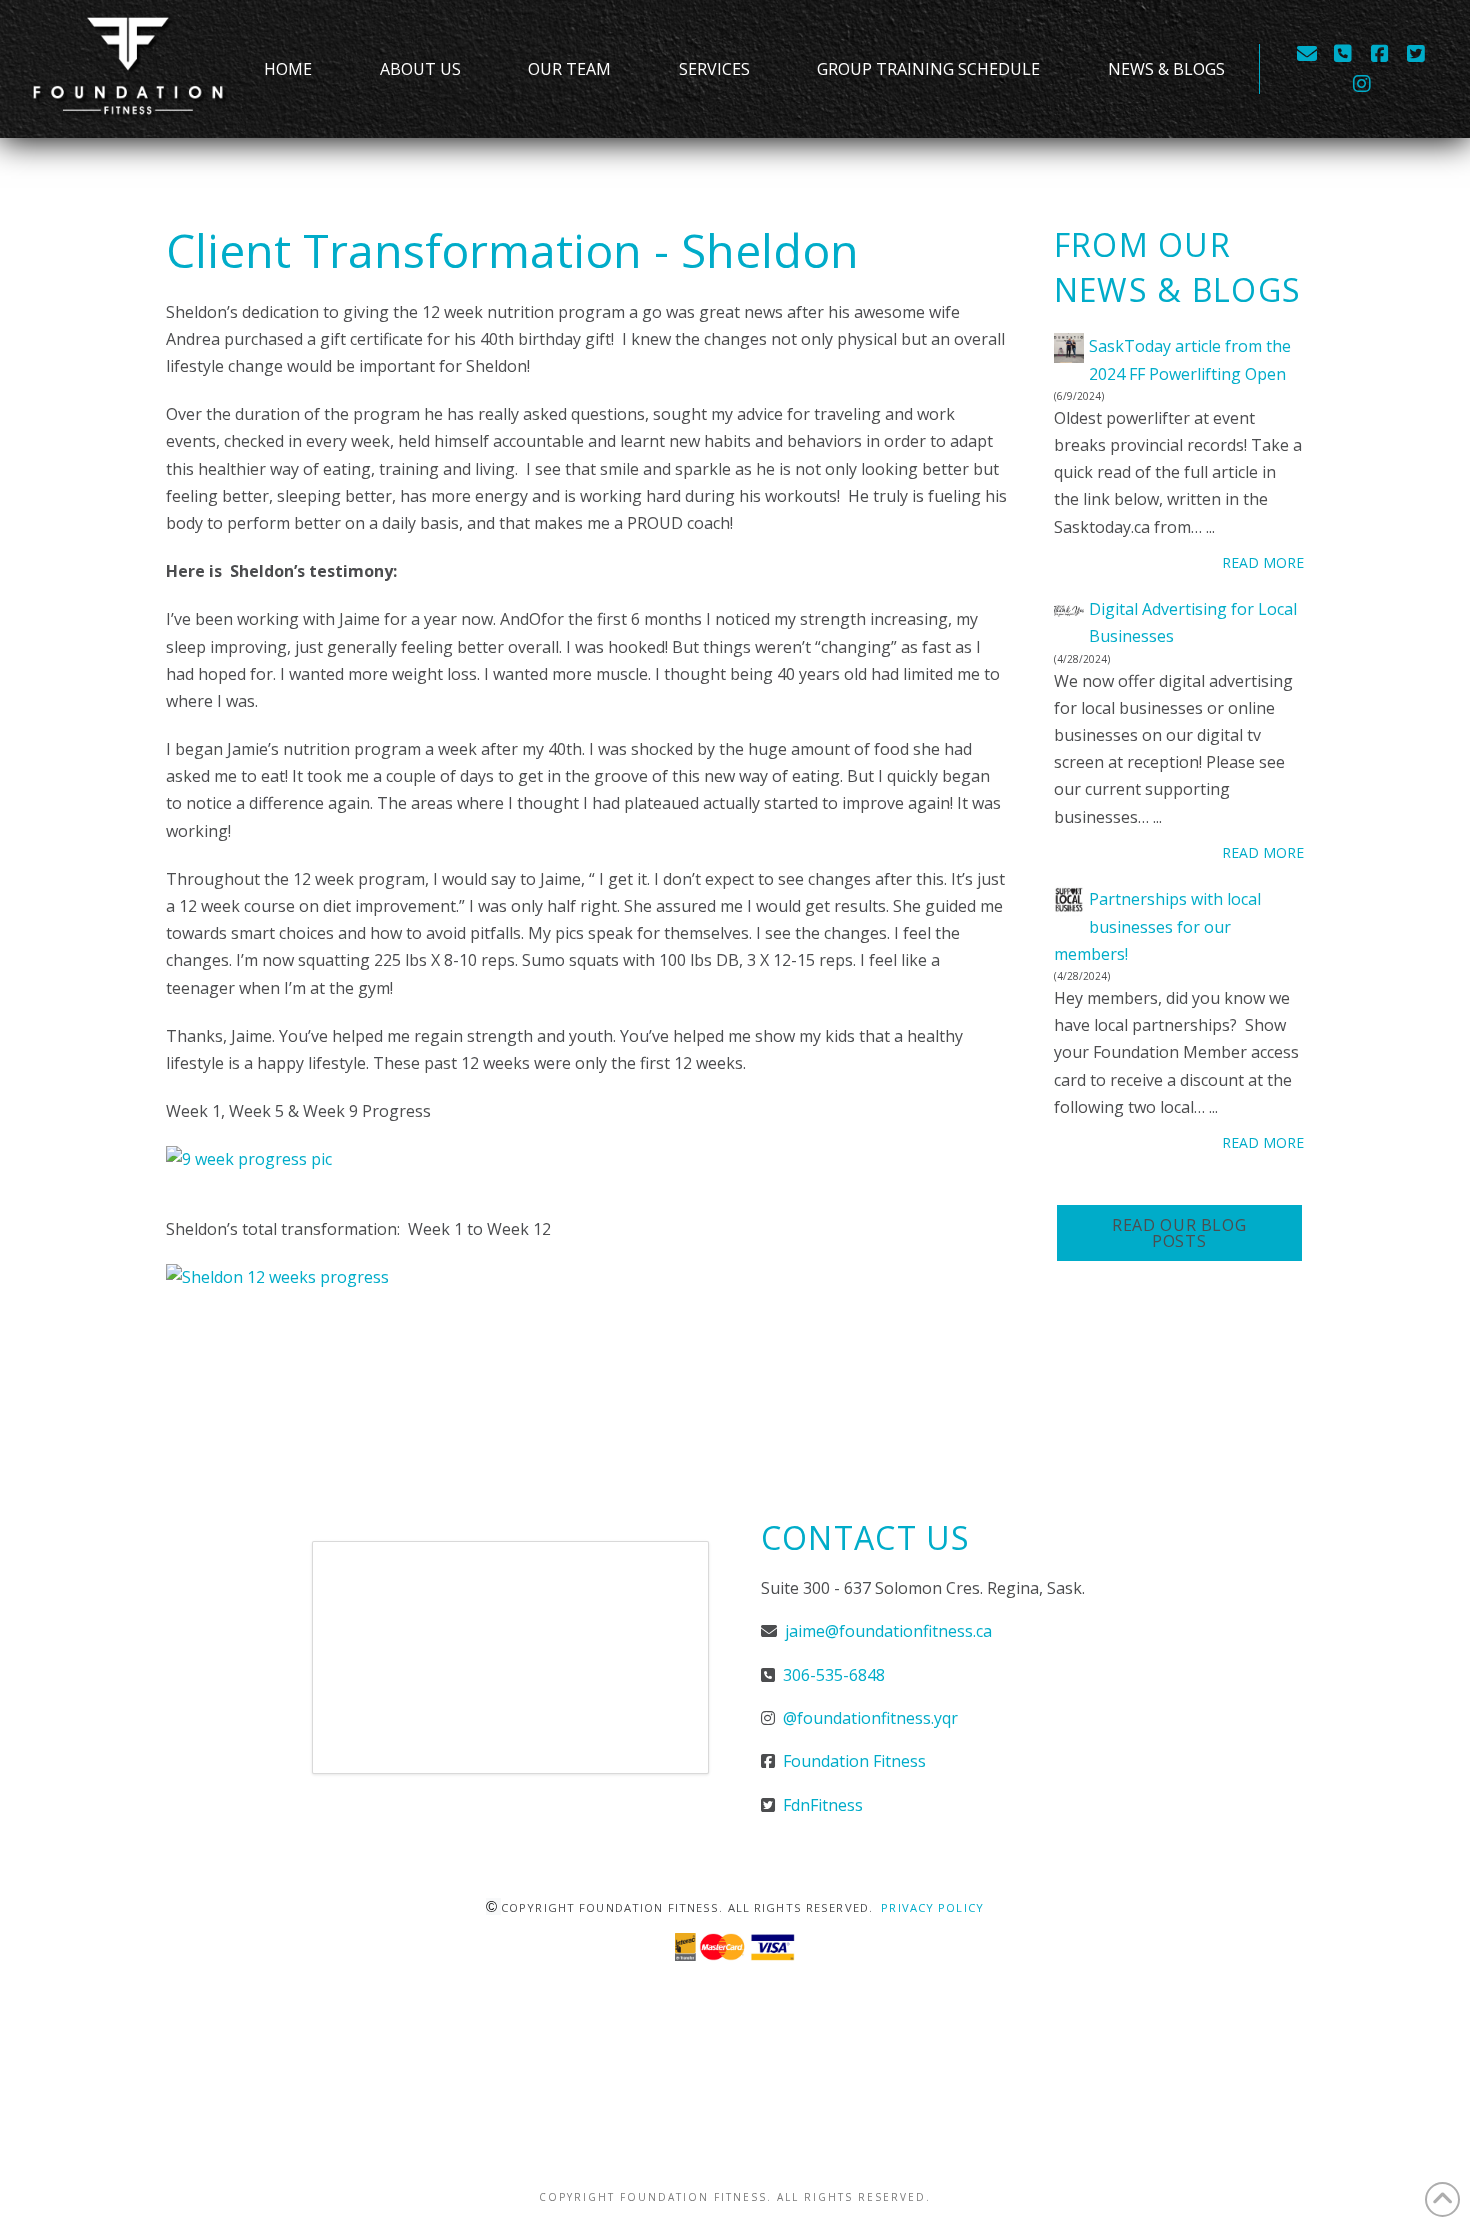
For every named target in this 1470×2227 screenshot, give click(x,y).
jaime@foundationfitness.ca (888, 1631)
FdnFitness (823, 1805)
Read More (1263, 562)
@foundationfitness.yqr (868, 1718)
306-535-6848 (832, 1675)
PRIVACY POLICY (932, 1907)
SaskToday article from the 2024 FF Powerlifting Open (1190, 359)
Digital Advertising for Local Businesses (1193, 622)
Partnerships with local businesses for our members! (1157, 926)
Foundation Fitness (854, 1761)
